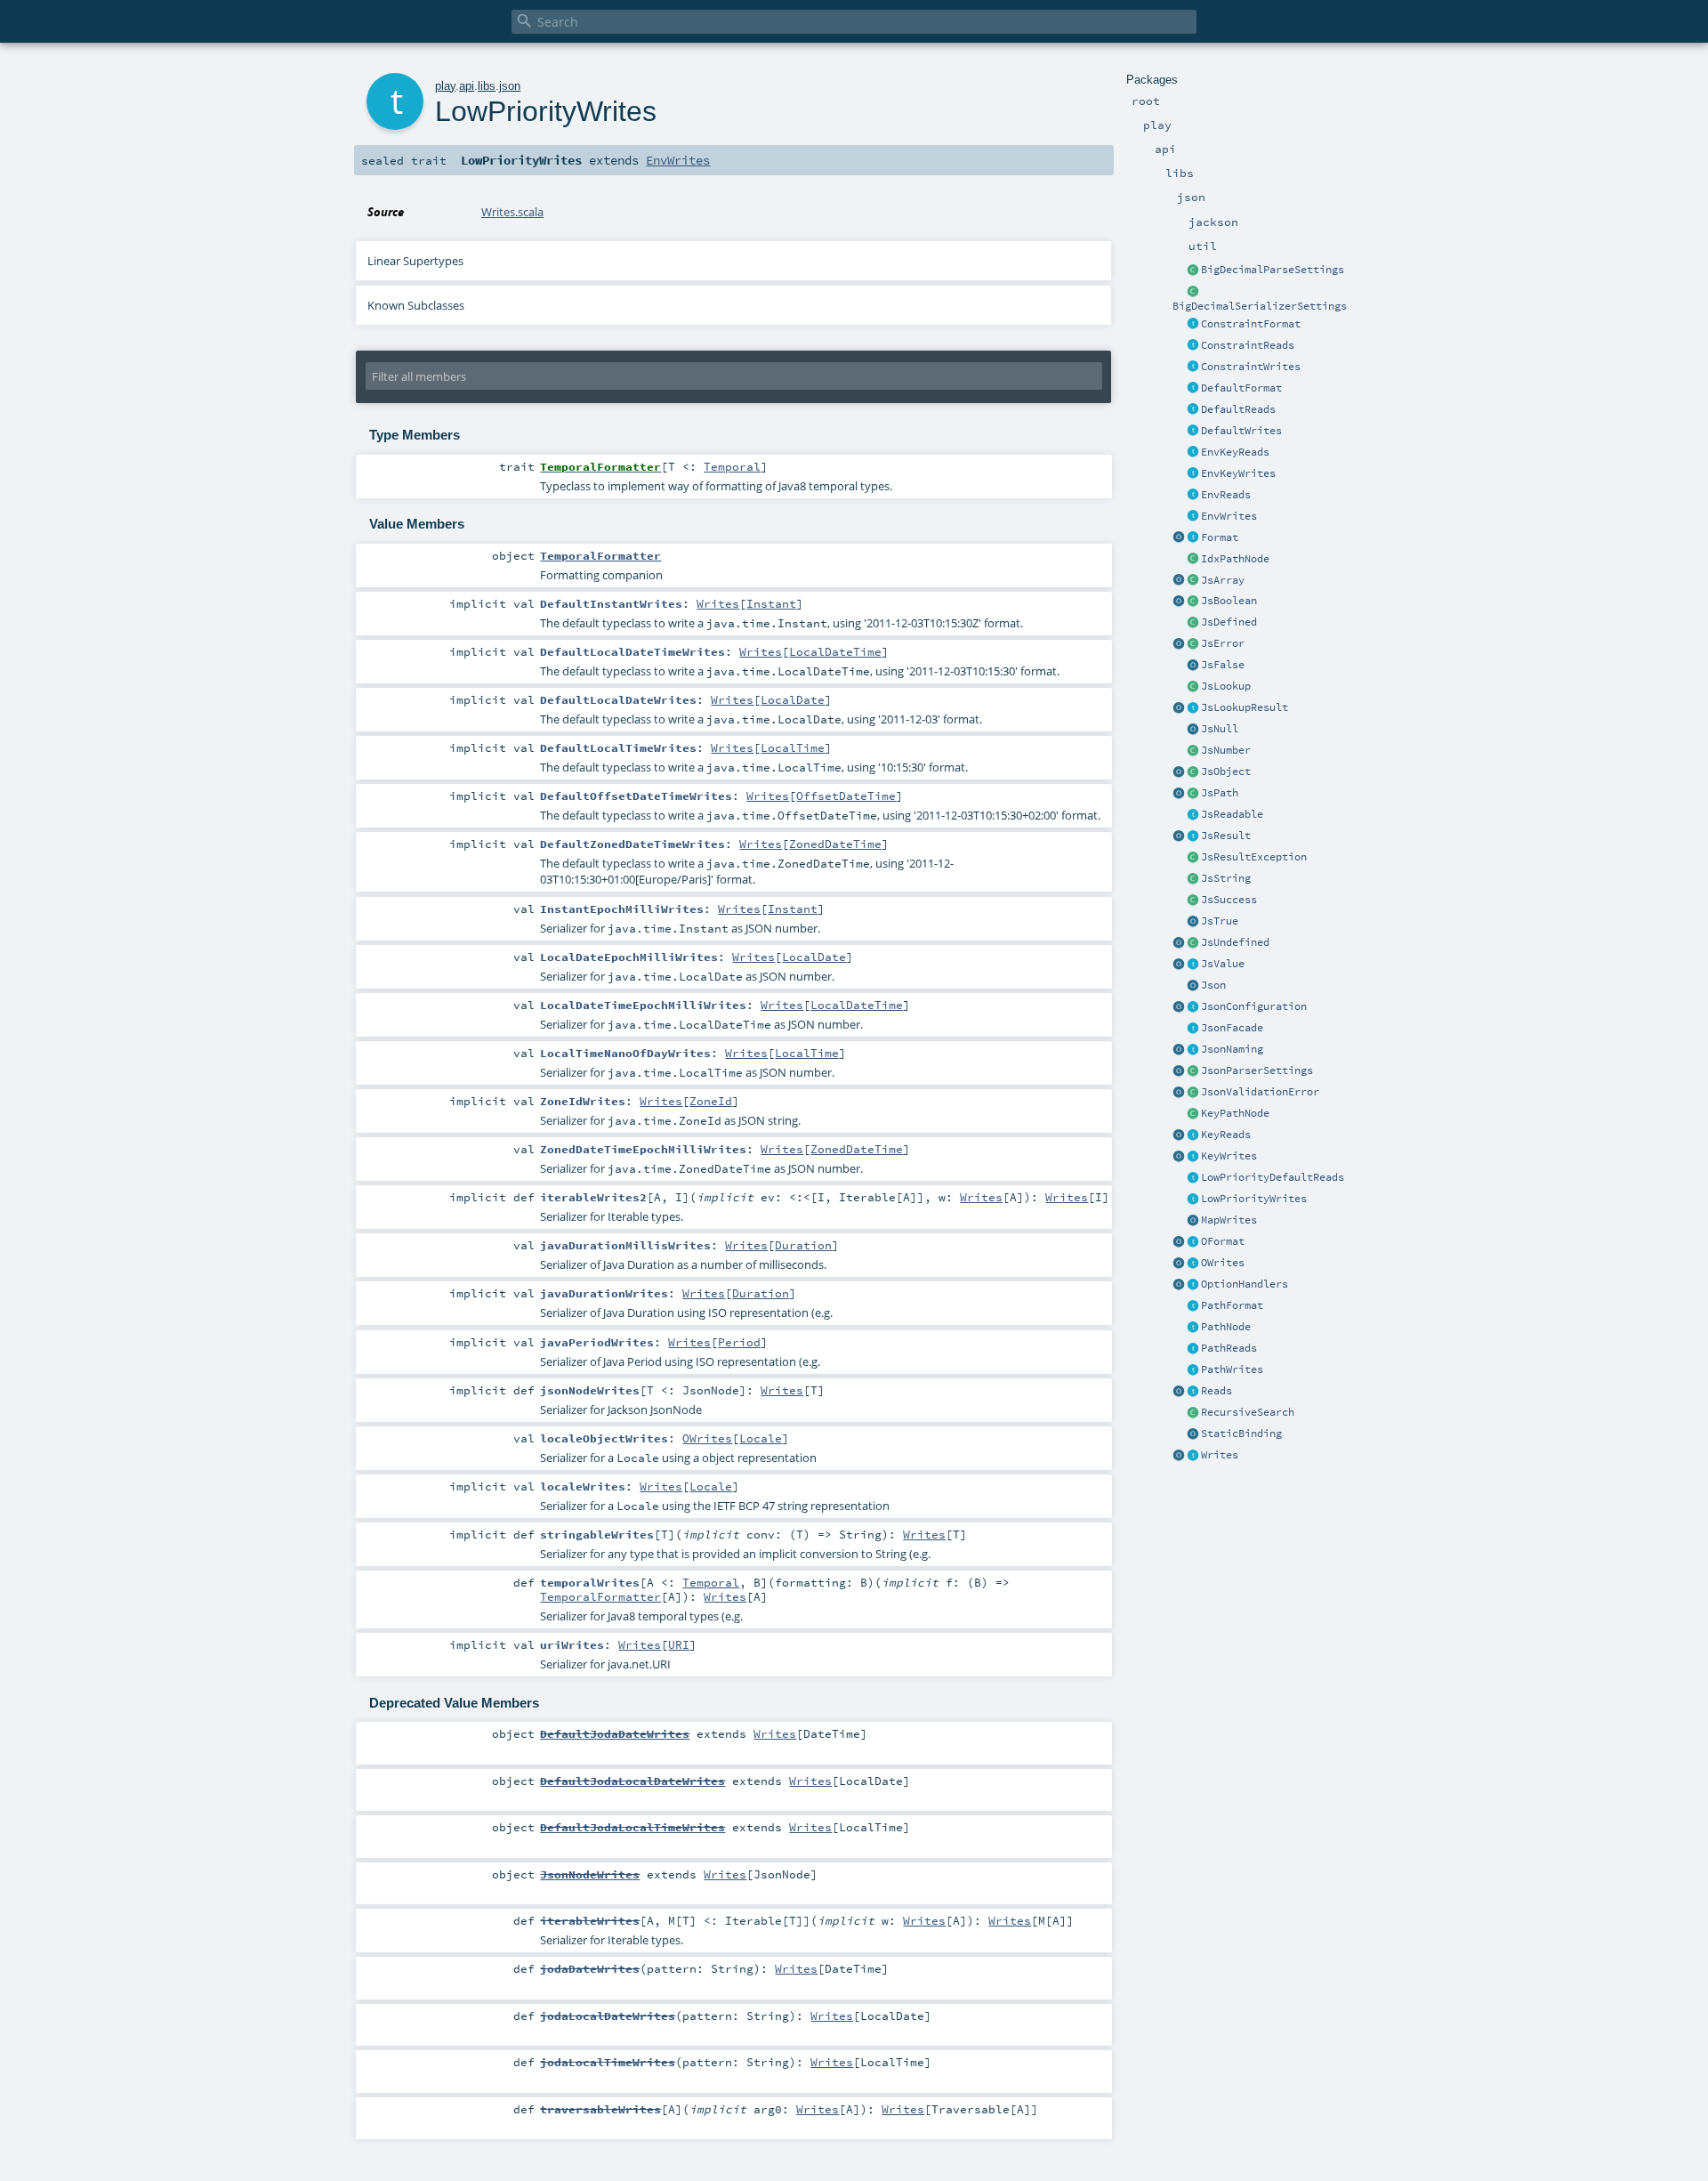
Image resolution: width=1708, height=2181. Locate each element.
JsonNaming (1232, 1049)
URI (679, 1644)
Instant (771, 603)
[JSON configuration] (1193, 1007)
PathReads (1229, 1348)
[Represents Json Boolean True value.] (1193, 922)
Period (739, 1342)
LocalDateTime (835, 651)
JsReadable (1232, 814)
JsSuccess (1229, 900)
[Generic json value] (1193, 965)
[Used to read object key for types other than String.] (1193, 1135)
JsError (1223, 643)
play (445, 86)
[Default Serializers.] (1193, 432)
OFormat (1223, 1241)
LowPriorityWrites (1254, 1199)
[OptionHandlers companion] (1179, 1285)
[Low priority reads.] (1193, 1178)
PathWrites (1232, 1369)
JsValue (1223, 964)
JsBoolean (1229, 601)
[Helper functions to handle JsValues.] (1193, 986)
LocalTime (793, 747)
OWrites (1223, 1263)
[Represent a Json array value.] (1193, 581)
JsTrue (1220, 921)
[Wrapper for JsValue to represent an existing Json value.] (1193, 623)
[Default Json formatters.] (1193, 389)
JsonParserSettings (1257, 1070)
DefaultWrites (1241, 431)
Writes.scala (512, 212)
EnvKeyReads (1235, 452)
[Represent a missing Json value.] (1193, 943)
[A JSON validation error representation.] (1193, 1093)
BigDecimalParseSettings (1273, 270)
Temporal (732, 466)
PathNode (1226, 1327)
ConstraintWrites (1251, 367)
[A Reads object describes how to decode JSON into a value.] (1193, 1392)
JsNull (1220, 729)
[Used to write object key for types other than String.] (1193, 1157)
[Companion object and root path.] (1179, 794)
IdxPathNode (1235, 559)
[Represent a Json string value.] (1193, 879)
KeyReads (1226, 1135)
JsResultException (1254, 857)
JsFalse (1223, 665)
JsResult (1226, 836)
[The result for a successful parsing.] (1193, 901)
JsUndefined (1235, 942)
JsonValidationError (1260, 1092)
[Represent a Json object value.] (1193, 772)
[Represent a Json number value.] (1193, 751)
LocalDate (793, 699)
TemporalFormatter (600, 1596)
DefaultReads (1238, 409)
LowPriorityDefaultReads (1273, 1177)
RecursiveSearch (1248, 1412)
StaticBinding (1241, 1434)
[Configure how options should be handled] (1193, 1285)
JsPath (1220, 793)
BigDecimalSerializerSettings (1260, 306)
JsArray (1223, 580)
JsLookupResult (1245, 707)
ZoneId (711, 1101)
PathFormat (1232, 1305)
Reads (1217, 1391)
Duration (803, 1245)
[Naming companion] (1179, 1050)
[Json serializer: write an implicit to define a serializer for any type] (1193, 1456)
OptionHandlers (1245, 1284)
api (467, 86)
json (510, 86)
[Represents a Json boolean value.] (1193, 602)
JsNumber (1226, 750)
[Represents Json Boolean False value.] (1193, 666)
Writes (1220, 1455)
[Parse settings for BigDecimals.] (1193, 271)
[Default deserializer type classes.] (1193, 410)
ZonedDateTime (835, 844)
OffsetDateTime (846, 796)
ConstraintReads (1248, 345)
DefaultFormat (1241, 388)
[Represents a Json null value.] (1193, 730)
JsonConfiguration (1254, 1006)
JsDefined (1229, 622)
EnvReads (1226, 495)
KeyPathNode (1235, 1113)
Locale (761, 1438)
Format (1220, 537)
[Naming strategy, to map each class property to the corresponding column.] (1193, 1050)
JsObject (1226, 771)
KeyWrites (1229, 1156)
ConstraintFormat (1251, 324)
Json (1213, 985)
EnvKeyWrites (1238, 473)
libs (487, 86)
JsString (1226, 878)
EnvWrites (1229, 516)
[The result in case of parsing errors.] (1193, 644)
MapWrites (1229, 1220)
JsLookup (1226, 686)
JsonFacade (1232, 1028)
